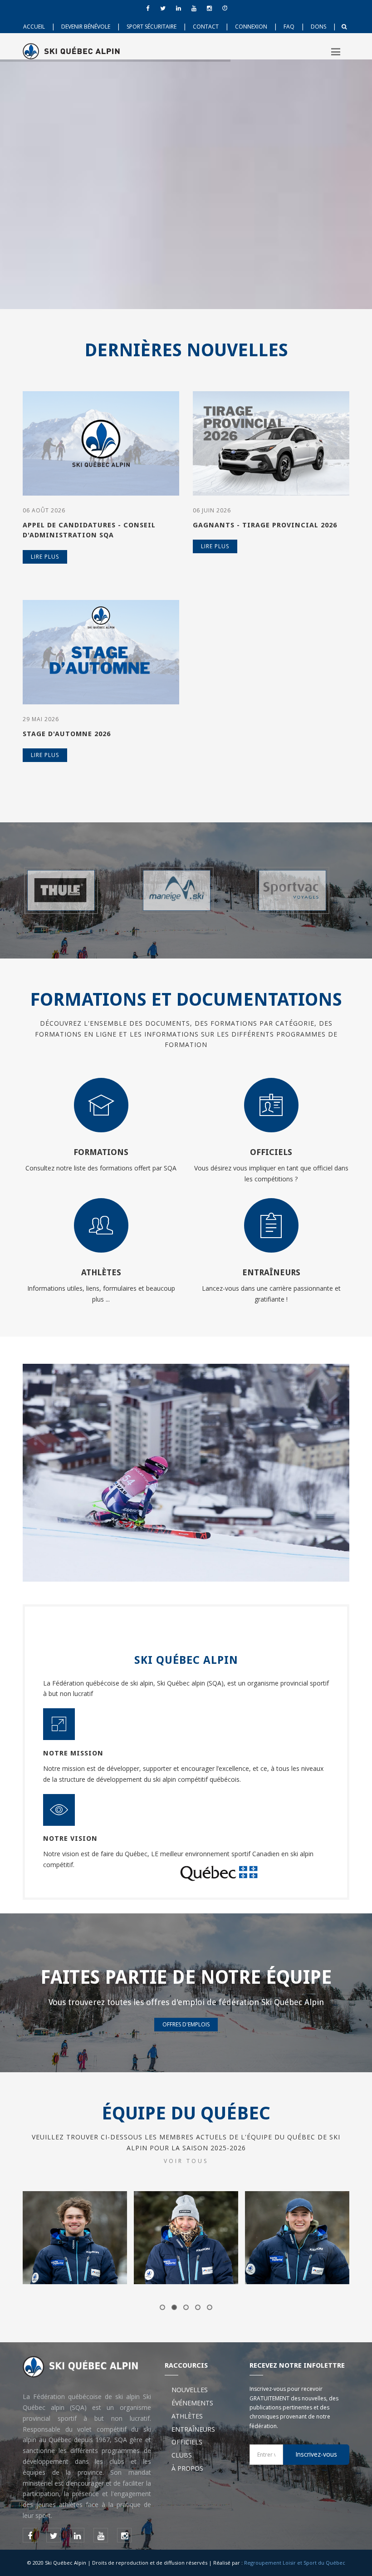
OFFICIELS (187, 2442)
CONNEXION (251, 27)
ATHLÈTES (187, 2416)
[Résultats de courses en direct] (225, 8)
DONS (318, 27)
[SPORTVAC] (186, 890)
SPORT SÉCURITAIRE (152, 27)
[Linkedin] (178, 8)
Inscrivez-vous (316, 2454)
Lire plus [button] (45, 557)
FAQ (289, 27)
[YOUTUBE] (194, 8)
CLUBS (182, 2455)
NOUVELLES (190, 2390)
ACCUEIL (34, 27)
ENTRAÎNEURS (193, 2429)
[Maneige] (70, 890)
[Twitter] (163, 8)
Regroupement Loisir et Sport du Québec (295, 2563)
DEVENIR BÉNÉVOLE (86, 27)
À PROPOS (187, 2468)
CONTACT (206, 27)
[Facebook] (147, 8)
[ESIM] (302, 890)
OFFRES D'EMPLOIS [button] (186, 2024)
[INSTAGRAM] (209, 8)
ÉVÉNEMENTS (192, 2403)
